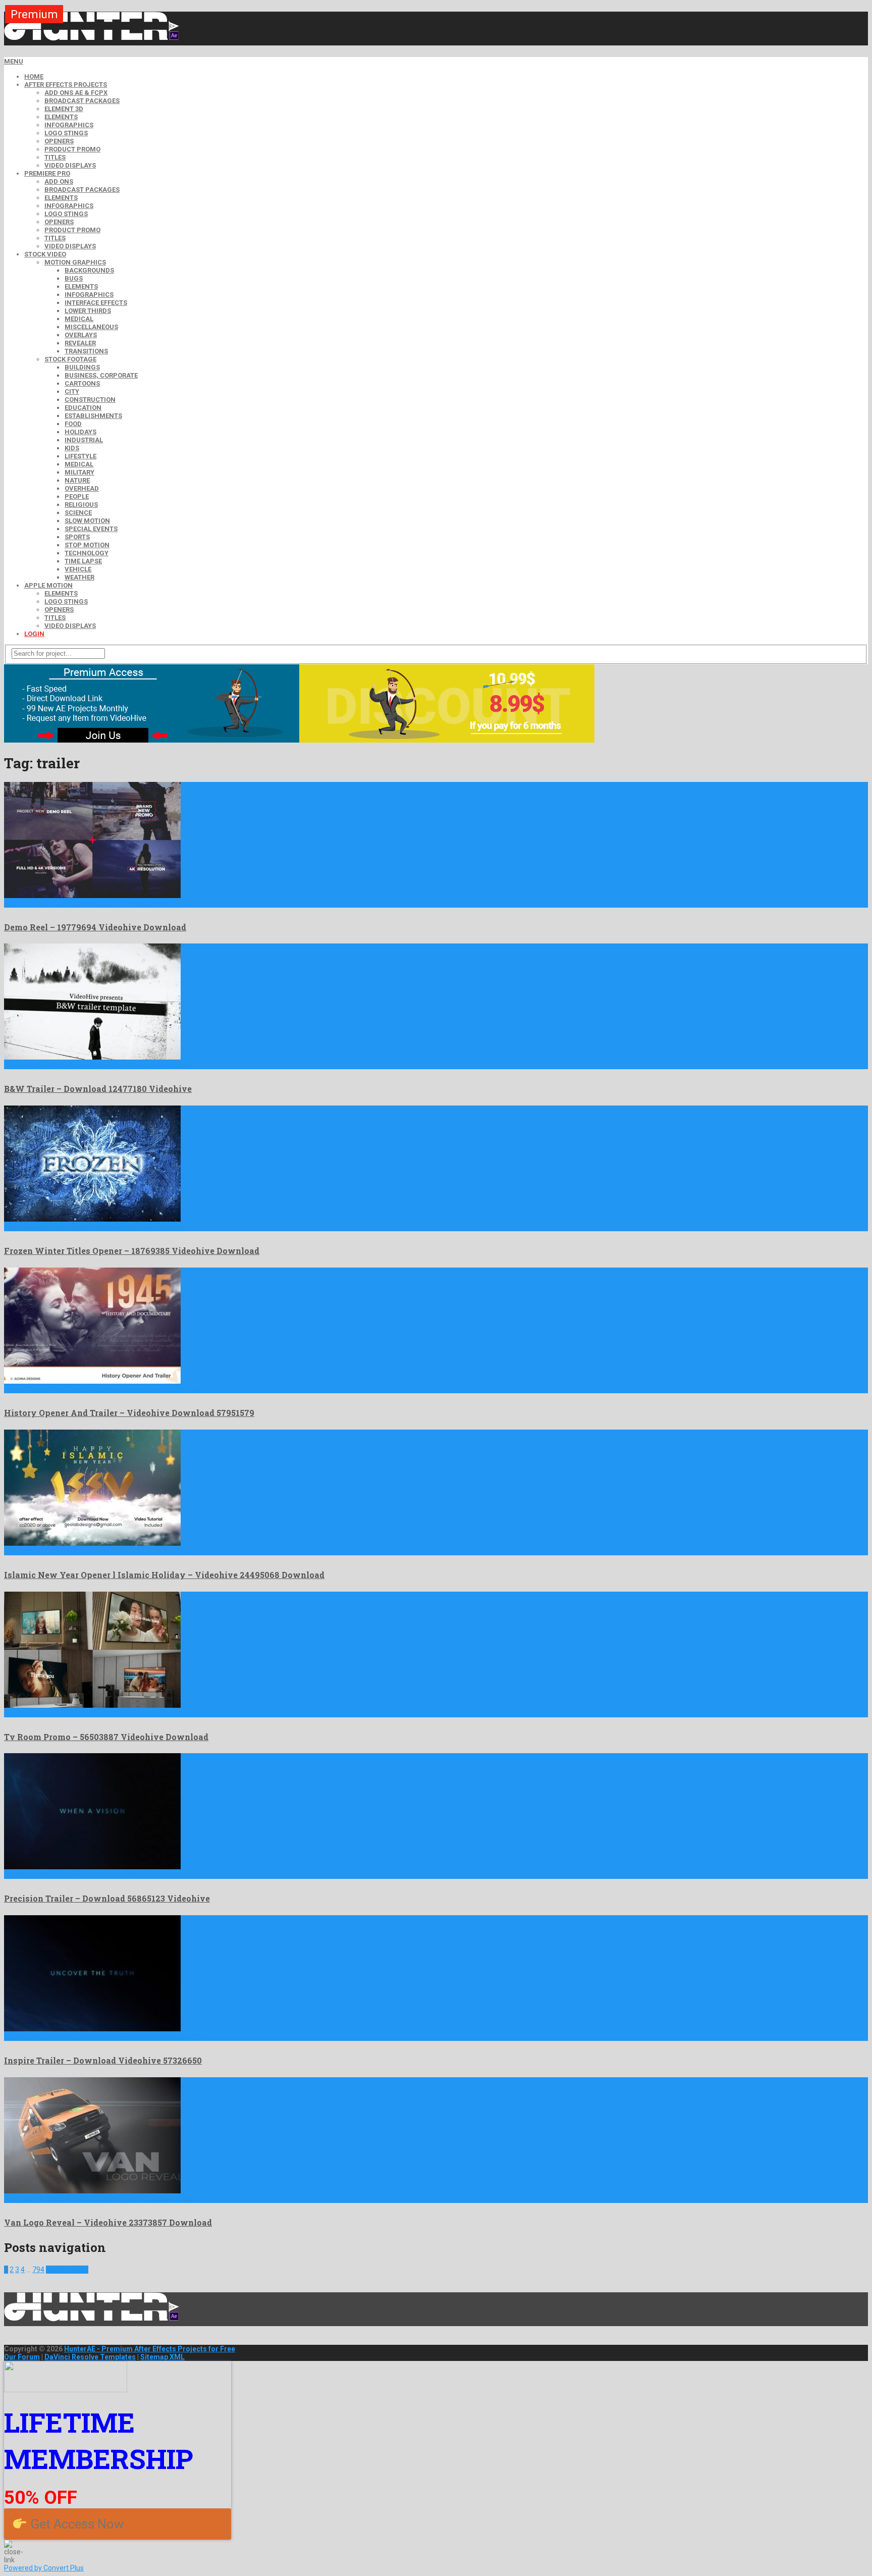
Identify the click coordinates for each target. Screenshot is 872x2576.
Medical (79, 319)
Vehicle (78, 569)
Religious (81, 505)
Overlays (81, 335)
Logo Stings (66, 133)
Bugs (74, 278)
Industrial (84, 440)
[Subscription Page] (152, 740)
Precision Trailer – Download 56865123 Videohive (107, 1898)
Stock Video (45, 254)
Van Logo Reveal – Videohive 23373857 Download (108, 2222)
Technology (87, 553)
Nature (77, 480)
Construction (90, 400)
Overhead (82, 488)
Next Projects (67, 2270)
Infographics (69, 125)
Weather (79, 577)
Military (79, 472)
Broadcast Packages (82, 101)
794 (38, 2270)
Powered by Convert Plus (44, 2568)
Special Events (91, 529)
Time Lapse (83, 561)
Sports (77, 537)
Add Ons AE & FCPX (76, 93)
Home (34, 76)
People (77, 496)
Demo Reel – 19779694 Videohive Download (95, 927)
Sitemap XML (162, 2357)
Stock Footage (70, 359)
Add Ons (59, 181)
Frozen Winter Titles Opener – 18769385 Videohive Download (132, 1251)
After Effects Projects (66, 85)
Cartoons (82, 383)
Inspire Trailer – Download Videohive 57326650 (103, 2060)
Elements (61, 117)
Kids (72, 448)
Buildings (82, 367)
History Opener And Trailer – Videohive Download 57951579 (129, 1413)
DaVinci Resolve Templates (90, 2357)
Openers (59, 141)
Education (83, 408)
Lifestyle (80, 456)
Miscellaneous (91, 327)
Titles (55, 157)
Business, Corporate (101, 375)
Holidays (80, 432)
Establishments (93, 416)
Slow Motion (87, 521)
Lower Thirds (88, 311)
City (72, 391)
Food (73, 424)
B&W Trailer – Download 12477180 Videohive (98, 1089)
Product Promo (72, 149)
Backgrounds (89, 270)
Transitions (86, 351)
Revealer (80, 343)
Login (34, 634)
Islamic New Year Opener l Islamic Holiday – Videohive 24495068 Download (164, 1575)
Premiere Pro (47, 173)
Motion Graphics (75, 262)
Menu (14, 61)
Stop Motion (87, 545)
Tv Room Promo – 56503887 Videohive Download (106, 1737)
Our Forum (22, 2357)
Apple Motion (48, 585)
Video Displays (70, 165)
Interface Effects (96, 303)
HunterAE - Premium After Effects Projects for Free (150, 2349)
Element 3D (64, 109)
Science (78, 513)
